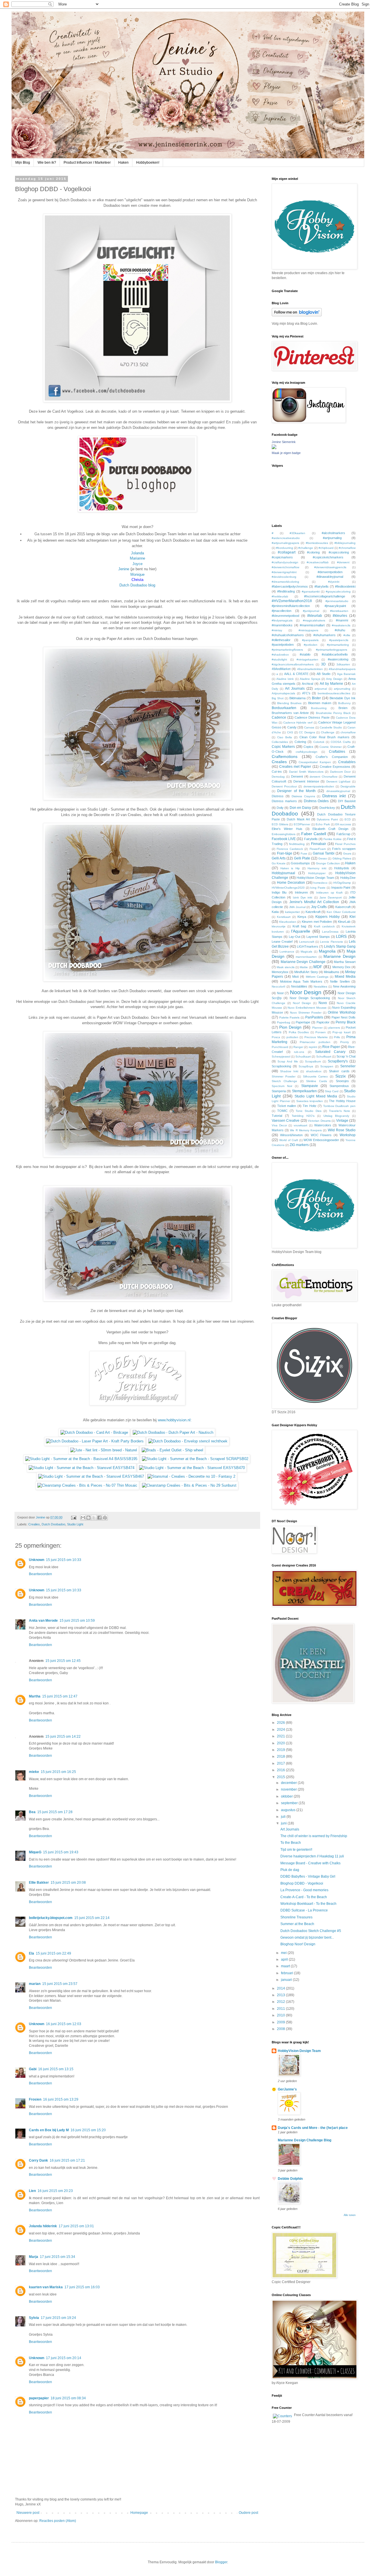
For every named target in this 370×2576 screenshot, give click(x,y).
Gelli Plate (302, 858)
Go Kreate (279, 863)
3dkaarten (343, 664)
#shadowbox (280, 655)
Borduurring (319, 708)
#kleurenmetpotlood (285, 616)
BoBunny (344, 703)
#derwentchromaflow (285, 567)
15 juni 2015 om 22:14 (92, 1918)
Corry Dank (38, 2160)
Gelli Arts (279, 858)
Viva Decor (279, 1125)
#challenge (306, 548)
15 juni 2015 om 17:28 (55, 1812)
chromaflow (348, 732)
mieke (34, 1772)
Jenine (124, 569)
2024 (281, 1730)
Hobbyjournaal (283, 873)
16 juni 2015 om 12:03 (64, 2024)
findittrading (297, 844)
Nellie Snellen (340, 981)
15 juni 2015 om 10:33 (64, 1560)
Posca (276, 1037)
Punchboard (280, 1047)
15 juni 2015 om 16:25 (58, 1772)
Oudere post (248, 2513)
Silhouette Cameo (316, 1076)
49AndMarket (281, 669)
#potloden (311, 645)
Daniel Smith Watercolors (306, 772)
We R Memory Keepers (306, 1130)
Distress (278, 796)
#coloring (313, 552)
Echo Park (323, 824)
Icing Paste (318, 888)
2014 (281, 1988)
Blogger (221, 2562)
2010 (281, 2015)
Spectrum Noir (282, 1086)
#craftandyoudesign (285, 562)
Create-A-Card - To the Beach (304, 1897)
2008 (281, 2029)
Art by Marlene (331, 684)
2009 (281, 2022)
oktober (287, 1796)
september (290, 1803)
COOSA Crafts (341, 742)
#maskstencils (341, 625)
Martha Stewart (345, 962)
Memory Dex (342, 967)
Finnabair (319, 844)
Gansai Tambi (324, 853)
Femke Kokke (333, 839)
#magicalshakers (314, 620)
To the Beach (291, 1843)
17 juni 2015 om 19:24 (58, 2318)
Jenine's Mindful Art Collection (314, 902)
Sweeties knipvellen (310, 1101)
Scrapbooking (281, 1066)
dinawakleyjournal (338, 791)
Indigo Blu (279, 892)
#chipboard (326, 548)
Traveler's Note (340, 1111)
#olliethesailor (281, 640)
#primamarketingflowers (287, 650)
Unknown (37, 1560)
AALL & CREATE (296, 674)
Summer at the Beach (297, 1924)
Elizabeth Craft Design (330, 829)
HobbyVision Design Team (315, 878)
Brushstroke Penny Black (333, 713)
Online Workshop (342, 1012)
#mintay (277, 630)
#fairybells (322, 586)
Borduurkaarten (284, 708)
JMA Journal (297, 907)
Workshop (348, 1135)
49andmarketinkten (310, 669)
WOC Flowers (321, 1135)
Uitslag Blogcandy (336, 1116)
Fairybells (311, 839)
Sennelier (348, 1066)
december (289, 1783)
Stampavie (310, 1086)
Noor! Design (302, 1003)
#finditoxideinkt (345, 586)
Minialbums (332, 972)
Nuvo (323, 1003)
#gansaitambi (311, 592)
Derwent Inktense (306, 781)
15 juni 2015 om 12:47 (60, 1696)
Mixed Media (345, 977)
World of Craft (289, 1140)
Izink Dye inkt (303, 897)
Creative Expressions (335, 767)
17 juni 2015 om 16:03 (82, 2287)
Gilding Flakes (342, 858)
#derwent (343, 562)
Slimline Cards (316, 1081)
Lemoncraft (307, 942)
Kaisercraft (343, 907)
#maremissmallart (312, 625)
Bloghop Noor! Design (298, 1944)
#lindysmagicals (282, 620)
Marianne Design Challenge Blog (305, 2140)
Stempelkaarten (304, 1091)
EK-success (343, 824)
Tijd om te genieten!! (296, 1850)
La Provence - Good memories (304, 1890)
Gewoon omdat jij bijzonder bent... (307, 1937)
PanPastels (314, 1017)
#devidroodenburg (284, 577)
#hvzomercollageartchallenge (325, 596)
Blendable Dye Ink (343, 698)
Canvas (309, 727)
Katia (275, 912)
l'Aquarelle (301, 931)
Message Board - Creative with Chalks (310, 1863)
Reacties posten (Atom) (58, 2521)
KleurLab (344, 922)
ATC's (306, 693)
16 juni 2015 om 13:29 (61, 2099)
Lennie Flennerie (331, 942)
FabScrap (343, 834)
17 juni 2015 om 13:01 (76, 2226)
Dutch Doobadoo (53, 1524)
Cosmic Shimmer (331, 747)
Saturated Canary (330, 1052)
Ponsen (321, 1032)
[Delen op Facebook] (99, 1518)
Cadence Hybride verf (298, 723)
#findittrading (286, 591)
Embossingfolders (284, 834)
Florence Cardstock (290, 849)
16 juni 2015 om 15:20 (88, 2130)
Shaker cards (339, 1071)
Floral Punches (345, 844)
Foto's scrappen (344, 849)
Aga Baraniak (346, 674)
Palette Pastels (289, 1017)
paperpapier (39, 2398)
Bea (32, 1812)
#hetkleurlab (280, 596)
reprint (313, 1047)
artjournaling (342, 689)
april (285, 1959)
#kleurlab (315, 616)
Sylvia (34, 2318)
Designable (348, 786)
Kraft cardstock (324, 926)
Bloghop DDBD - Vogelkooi (302, 1883)
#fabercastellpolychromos (290, 586)
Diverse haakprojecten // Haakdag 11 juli (312, 1856)
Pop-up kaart (341, 1032)
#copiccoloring (339, 552)
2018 (281, 1756)
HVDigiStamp (342, 883)
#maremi (342, 620)
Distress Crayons (303, 796)
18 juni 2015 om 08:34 (68, 2398)
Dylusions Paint (327, 819)
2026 (281, 1723)
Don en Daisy (300, 808)
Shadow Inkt (289, 1071)
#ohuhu (340, 630)
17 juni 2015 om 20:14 (64, 2358)
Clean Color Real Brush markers (325, 737)
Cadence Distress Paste (312, 717)
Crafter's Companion (332, 757)
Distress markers (284, 801)
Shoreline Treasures (296, 1917)
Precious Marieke (316, 1037)
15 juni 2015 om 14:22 (63, 1737)
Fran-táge (285, 853)
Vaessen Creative (286, 1121)
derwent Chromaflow (323, 777)
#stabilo (305, 654)
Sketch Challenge (284, 1081)
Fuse (304, 854)
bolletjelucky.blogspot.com (51, 1918)
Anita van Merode (43, 1621)
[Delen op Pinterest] (105, 1518)
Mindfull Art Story (306, 972)
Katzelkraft (313, 912)
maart (286, 1966)
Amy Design (334, 679)
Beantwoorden (40, 1574)
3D (323, 664)
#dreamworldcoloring (285, 582)
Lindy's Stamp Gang (340, 946)
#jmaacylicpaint (335, 606)
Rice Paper (331, 1047)
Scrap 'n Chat (346, 1056)
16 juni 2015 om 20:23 (55, 2191)
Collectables (280, 742)
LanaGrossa (330, 932)
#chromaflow (347, 548)
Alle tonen (350, 2215)
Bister (316, 698)
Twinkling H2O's (303, 1116)
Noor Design (306, 992)
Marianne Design (340, 956)
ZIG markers (299, 1145)
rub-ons (299, 1052)
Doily (280, 808)
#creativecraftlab (318, 562)
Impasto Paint (341, 887)
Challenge (328, 732)
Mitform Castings (317, 977)
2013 (281, 1995)
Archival (307, 684)
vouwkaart (300, 1125)
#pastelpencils (339, 640)
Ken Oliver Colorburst (341, 912)
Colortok (319, 742)
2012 (281, 2002)
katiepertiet (292, 912)
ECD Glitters (280, 824)
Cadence (279, 717)
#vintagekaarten (307, 659)
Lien (32, 2191)
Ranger (298, 1047)
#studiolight (279, 659)
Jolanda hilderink (43, 2226)
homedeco (320, 883)
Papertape (303, 1022)
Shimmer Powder (284, 1076)
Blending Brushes (289, 703)
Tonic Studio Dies (308, 1111)
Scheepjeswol (281, 1057)
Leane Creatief (282, 942)
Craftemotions (285, 756)
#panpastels (310, 640)
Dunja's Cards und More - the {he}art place (313, 2128)
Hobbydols (342, 868)
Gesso (323, 858)
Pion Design (290, 1027)
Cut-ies (277, 772)
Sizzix (341, 1076)
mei (284, 1953)
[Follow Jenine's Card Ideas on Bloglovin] (297, 315)
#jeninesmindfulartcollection (291, 606)
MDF (318, 967)
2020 (281, 1743)
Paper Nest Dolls (344, 1017)
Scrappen (327, 1066)
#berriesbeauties (317, 543)
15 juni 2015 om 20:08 (68, 1883)
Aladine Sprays (310, 679)
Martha (35, 1696)
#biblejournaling (345, 543)
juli (284, 1817)
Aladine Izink (285, 679)
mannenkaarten (306, 957)
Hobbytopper (317, 873)
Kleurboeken (288, 922)
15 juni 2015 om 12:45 (63, 1661)
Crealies (34, 1524)
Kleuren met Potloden (317, 922)
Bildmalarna (297, 698)
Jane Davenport (331, 897)
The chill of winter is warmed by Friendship (314, 1836)
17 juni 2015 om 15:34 (58, 2257)
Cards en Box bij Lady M (49, 2130)
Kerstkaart (284, 917)
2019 (281, 1750)
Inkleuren (301, 892)
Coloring (300, 742)
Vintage (342, 1121)
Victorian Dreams (319, 1121)
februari (287, 1973)
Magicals (306, 952)
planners (334, 1028)
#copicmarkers (282, 557)
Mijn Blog (23, 163)
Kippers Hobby (328, 917)
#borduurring (285, 548)
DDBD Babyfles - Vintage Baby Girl (308, 1876)
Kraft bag (299, 926)
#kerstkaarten (339, 611)
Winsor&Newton (291, 1135)
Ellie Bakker (39, 1883)
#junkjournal (311, 611)
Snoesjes (342, 1081)
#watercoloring (338, 659)
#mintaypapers (308, 630)
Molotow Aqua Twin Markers (301, 981)
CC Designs (307, 732)
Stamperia (279, 1091)
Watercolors (323, 1125)
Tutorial (277, 1116)
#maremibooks (282, 625)
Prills (337, 1037)
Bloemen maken (320, 703)
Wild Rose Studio (342, 1130)
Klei (353, 917)
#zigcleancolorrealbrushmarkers (293, 664)
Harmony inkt (317, 868)
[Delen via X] (94, 1518)
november (289, 1789)
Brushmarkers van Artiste (290, 713)
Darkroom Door (340, 772)
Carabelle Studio (331, 727)
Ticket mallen (287, 1106)
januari (287, 1980)
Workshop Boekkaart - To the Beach (308, 1904)
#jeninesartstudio (337, 601)
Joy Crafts (319, 907)
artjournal (321, 689)
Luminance (287, 952)
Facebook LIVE (284, 839)
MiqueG (35, 1852)
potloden (292, 1037)
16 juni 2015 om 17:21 (67, 2160)
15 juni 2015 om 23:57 (60, 1984)
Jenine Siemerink (284, 442)
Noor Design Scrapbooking (310, 998)
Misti (295, 977)
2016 (281, 1770)
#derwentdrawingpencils (330, 567)
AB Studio (323, 674)
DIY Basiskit (347, 801)
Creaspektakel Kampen (315, 762)
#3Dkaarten (297, 533)
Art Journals (295, 689)
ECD (348, 819)
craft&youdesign (307, 752)
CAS (290, 732)
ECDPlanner (302, 824)
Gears (347, 854)
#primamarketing (338, 645)
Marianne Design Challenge (303, 962)
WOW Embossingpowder (321, 1140)
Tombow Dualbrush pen (339, 1106)
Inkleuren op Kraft (330, 893)
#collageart (287, 552)
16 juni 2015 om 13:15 (56, 2069)
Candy (292, 727)
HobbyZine (348, 878)
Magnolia (327, 951)
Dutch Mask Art (298, 819)
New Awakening (344, 986)
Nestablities (299, 986)
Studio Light (75, 1524)
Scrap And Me (288, 1061)
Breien (343, 708)
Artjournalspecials (283, 693)
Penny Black (346, 1022)
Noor (280, 993)
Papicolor (323, 1022)
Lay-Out (295, 937)
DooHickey (327, 808)
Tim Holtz (310, 1106)
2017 (281, 1763)
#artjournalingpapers (285, 543)
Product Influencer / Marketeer (87, 163)
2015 (281, 1777)
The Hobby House (342, 1101)
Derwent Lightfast (338, 782)
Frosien (35, 2099)
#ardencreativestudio (286, 538)
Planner (317, 1028)
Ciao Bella (285, 737)
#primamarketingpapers (332, 650)
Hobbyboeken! (148, 163)
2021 (281, 1736)
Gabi (33, 2069)
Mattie (304, 967)
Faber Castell (314, 834)
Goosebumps (300, 863)
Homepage (139, 2513)
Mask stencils (285, 967)
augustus (289, 1810)
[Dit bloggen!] (88, 1518)
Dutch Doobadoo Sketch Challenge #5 (311, 1931)
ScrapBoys (306, 1066)
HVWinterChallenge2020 (288, 888)
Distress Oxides (316, 801)
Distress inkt (334, 796)
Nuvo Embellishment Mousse (307, 1008)
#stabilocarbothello (335, 654)
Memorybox (280, 972)
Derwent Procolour (284, 786)
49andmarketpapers (342, 669)
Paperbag (284, 1022)
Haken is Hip (290, 868)
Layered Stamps (318, 937)
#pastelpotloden (283, 645)
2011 (281, 2009)
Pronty (345, 1042)
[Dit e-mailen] (83, 1518)
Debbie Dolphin (290, 2179)
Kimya (302, 917)
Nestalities (320, 987)
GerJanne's (287, 2089)
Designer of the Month (296, 791)
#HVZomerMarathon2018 (292, 601)
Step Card (332, 1091)
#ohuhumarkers (324, 635)
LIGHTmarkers (308, 946)
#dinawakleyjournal (330, 577)
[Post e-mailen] (73, 1517)
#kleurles (340, 616)
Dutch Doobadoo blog (137, 585)
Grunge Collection (328, 863)
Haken (123, 163)
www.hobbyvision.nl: (175, 1420)
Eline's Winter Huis (287, 829)
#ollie (347, 635)
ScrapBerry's (338, 1061)
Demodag (278, 777)
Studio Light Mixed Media (316, 1096)
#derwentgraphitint (284, 572)
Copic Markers (283, 747)
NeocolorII (279, 987)
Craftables (337, 752)
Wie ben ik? (47, 163)
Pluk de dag (290, 1870)
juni (284, 1823)
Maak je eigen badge (286, 453)
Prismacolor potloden (315, 1042)
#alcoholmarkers (333, 533)
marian (35, 1984)
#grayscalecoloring (338, 592)
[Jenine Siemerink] (274, 448)
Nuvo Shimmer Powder (306, 1013)
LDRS (341, 936)
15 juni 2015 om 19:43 (61, 1852)
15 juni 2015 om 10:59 (77, 1621)
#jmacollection (282, 611)
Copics (308, 747)
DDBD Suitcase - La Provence (304, 1910)
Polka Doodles (299, 1032)
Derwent (297, 776)
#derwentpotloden (330, 572)
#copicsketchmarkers (328, 557)
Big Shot (278, 698)
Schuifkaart (324, 1057)
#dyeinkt (334, 582)
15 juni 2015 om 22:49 (53, 1953)
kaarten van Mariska (46, 2287)
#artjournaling (332, 538)
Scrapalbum (313, 1061)
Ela (32, 1953)
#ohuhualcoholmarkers (288, 635)
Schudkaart (303, 1057)
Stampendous (339, 1086)
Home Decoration (291, 883)
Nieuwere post (28, 2513)
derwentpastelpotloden (319, 786)
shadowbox (314, 1071)
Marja (34, 2257)
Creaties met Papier (295, 767)
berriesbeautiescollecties (334, 693)
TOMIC (282, 1111)
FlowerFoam (318, 849)
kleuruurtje (279, 926)
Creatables (347, 762)
